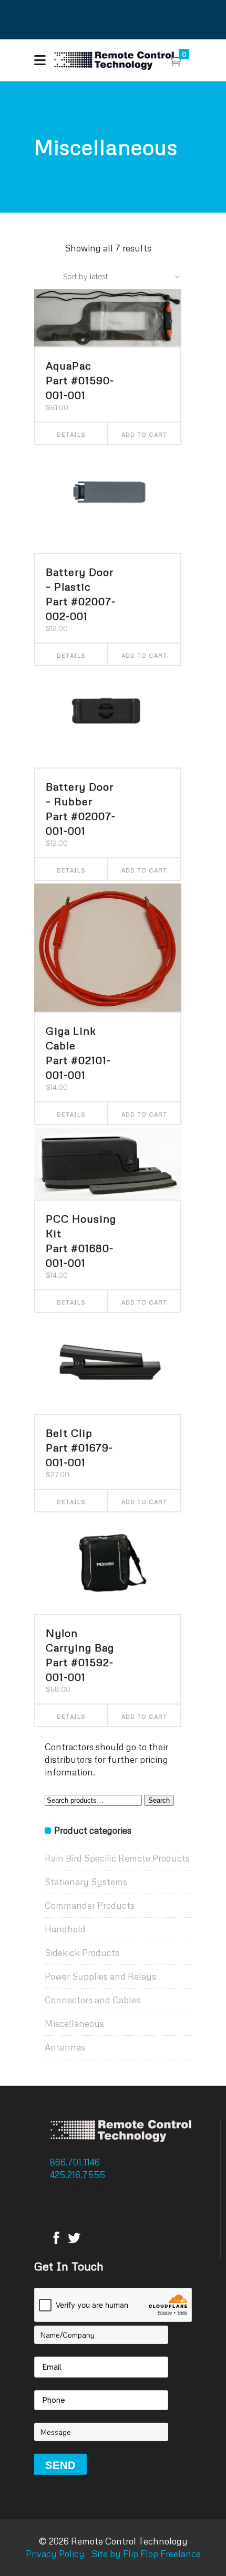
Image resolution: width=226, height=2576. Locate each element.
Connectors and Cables (93, 2000)
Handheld (65, 1929)
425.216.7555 (79, 2175)
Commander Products (90, 1905)
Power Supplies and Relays (100, 1976)
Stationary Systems (86, 1882)
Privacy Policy (55, 2554)
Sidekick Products (82, 1953)
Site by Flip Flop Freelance (145, 2554)
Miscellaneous (74, 2023)
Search (159, 1800)
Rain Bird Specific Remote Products (117, 1858)
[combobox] (116, 277)
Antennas (65, 2047)
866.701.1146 (76, 2162)
